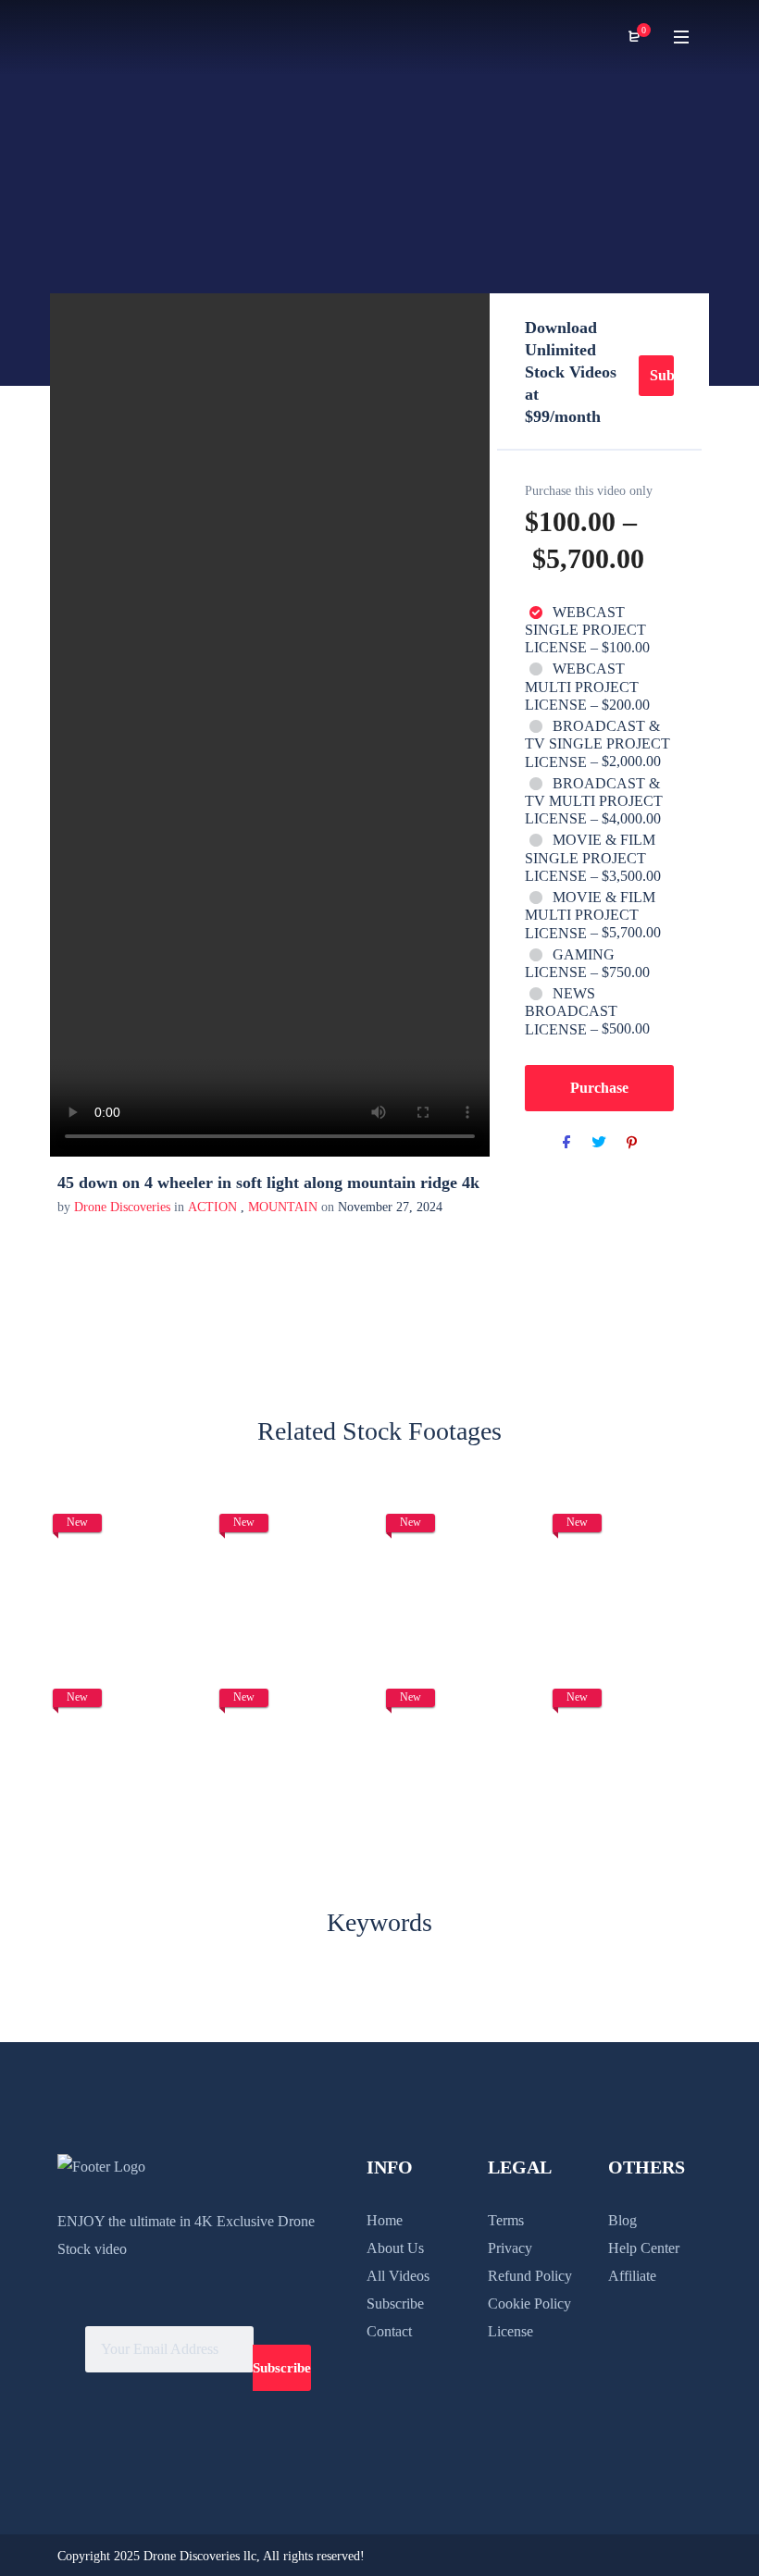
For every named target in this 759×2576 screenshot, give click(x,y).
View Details (130, 1561)
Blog (622, 2220)
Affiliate (632, 2276)
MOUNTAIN (283, 1207)
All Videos (398, 2276)
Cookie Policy (529, 2304)
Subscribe (662, 375)
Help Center (644, 2248)
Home (385, 2220)
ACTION (212, 1207)
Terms (506, 2220)
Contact (389, 2331)
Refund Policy (530, 2276)
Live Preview (130, 1617)
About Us (395, 2248)
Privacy (510, 2248)
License (510, 2331)
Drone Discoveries (124, 1207)
